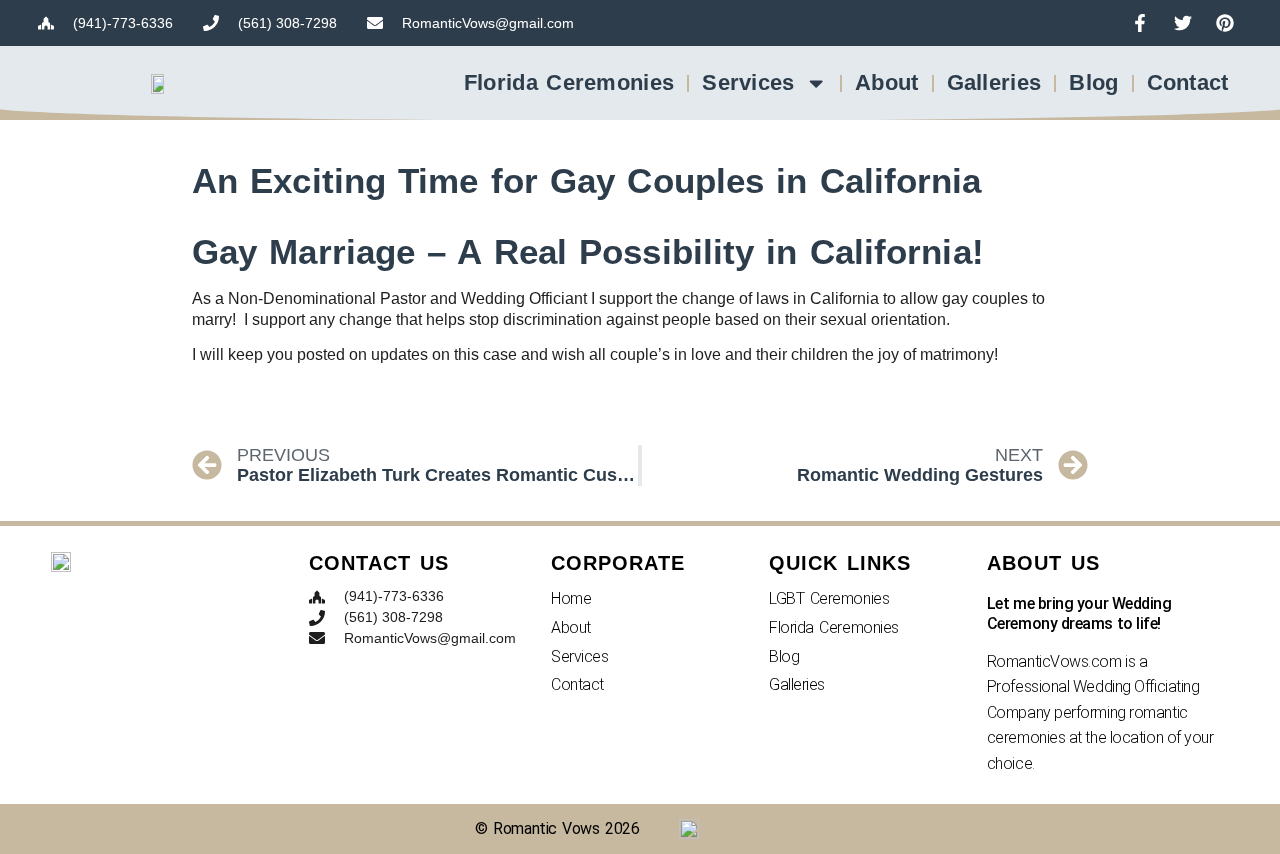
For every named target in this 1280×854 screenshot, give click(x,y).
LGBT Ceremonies (829, 598)
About (887, 82)
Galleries (994, 82)
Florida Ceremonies (569, 82)
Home (571, 598)
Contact (1188, 82)
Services (748, 82)
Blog (1093, 82)
